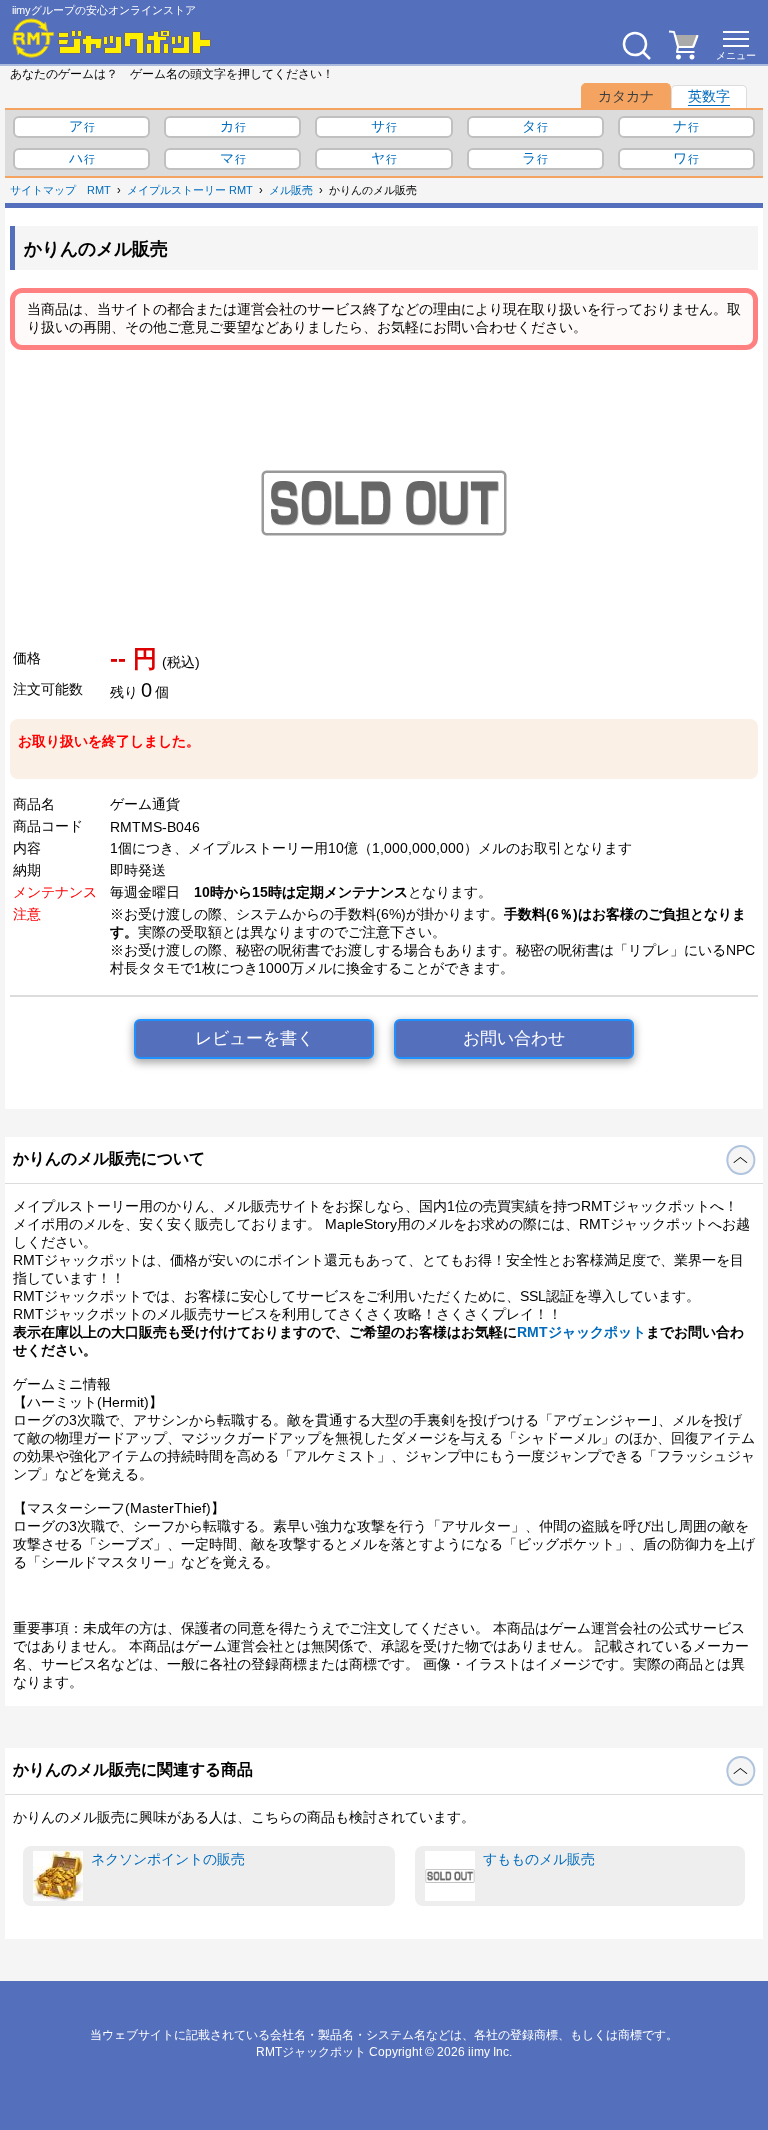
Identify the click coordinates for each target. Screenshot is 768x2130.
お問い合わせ (514, 1038)
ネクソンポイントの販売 (168, 1859)
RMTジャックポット (581, 1332)
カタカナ (626, 96)
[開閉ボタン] (740, 1160)
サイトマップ (43, 190)
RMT (99, 190)
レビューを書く (254, 1038)
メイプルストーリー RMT (190, 190)
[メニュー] (736, 45)
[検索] (636, 45)
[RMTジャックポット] (112, 38)
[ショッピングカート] (684, 54)
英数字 (709, 96)
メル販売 (291, 190)
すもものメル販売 (539, 1859)
